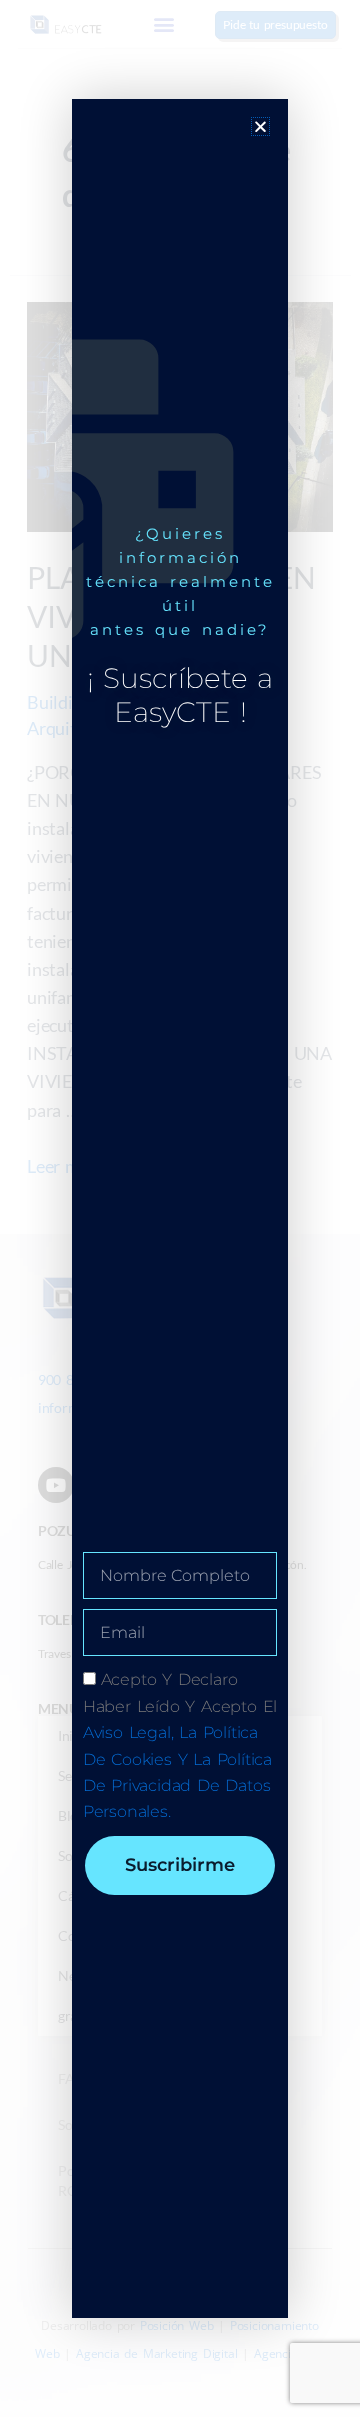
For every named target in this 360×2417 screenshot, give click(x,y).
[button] (260, 126)
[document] (180, 1208)
